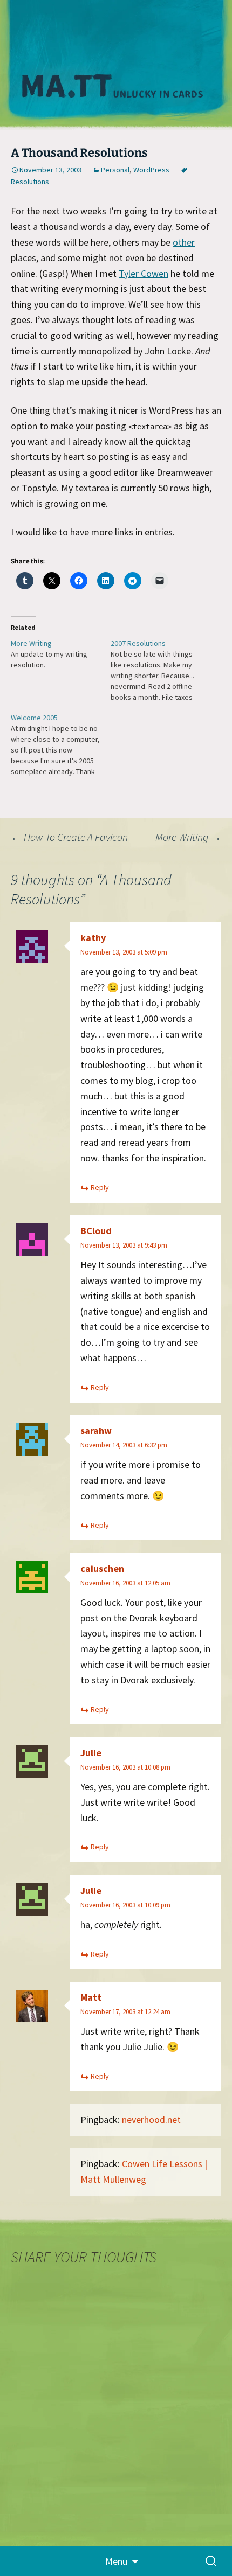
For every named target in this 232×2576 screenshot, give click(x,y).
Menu (116, 2561)
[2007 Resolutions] (161, 670)
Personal (115, 170)
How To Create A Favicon (69, 837)
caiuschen (102, 1568)
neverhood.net (151, 2119)
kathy (93, 938)
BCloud (96, 1231)
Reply (100, 1187)
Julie (91, 1753)
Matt (91, 1997)
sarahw (96, 1430)
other (184, 242)
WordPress (151, 170)
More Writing (188, 837)
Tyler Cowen (144, 273)
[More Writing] (61, 654)
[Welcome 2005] (61, 744)
